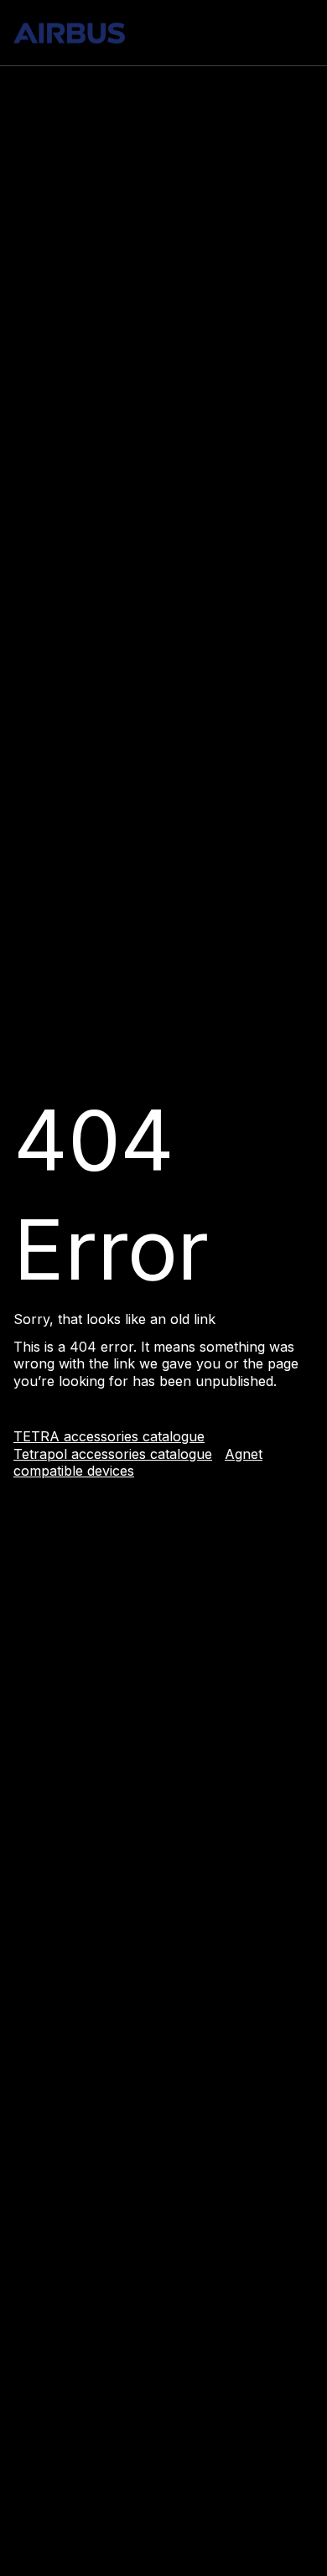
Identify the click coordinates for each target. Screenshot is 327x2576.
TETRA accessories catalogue (109, 1436)
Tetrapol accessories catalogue (113, 1454)
